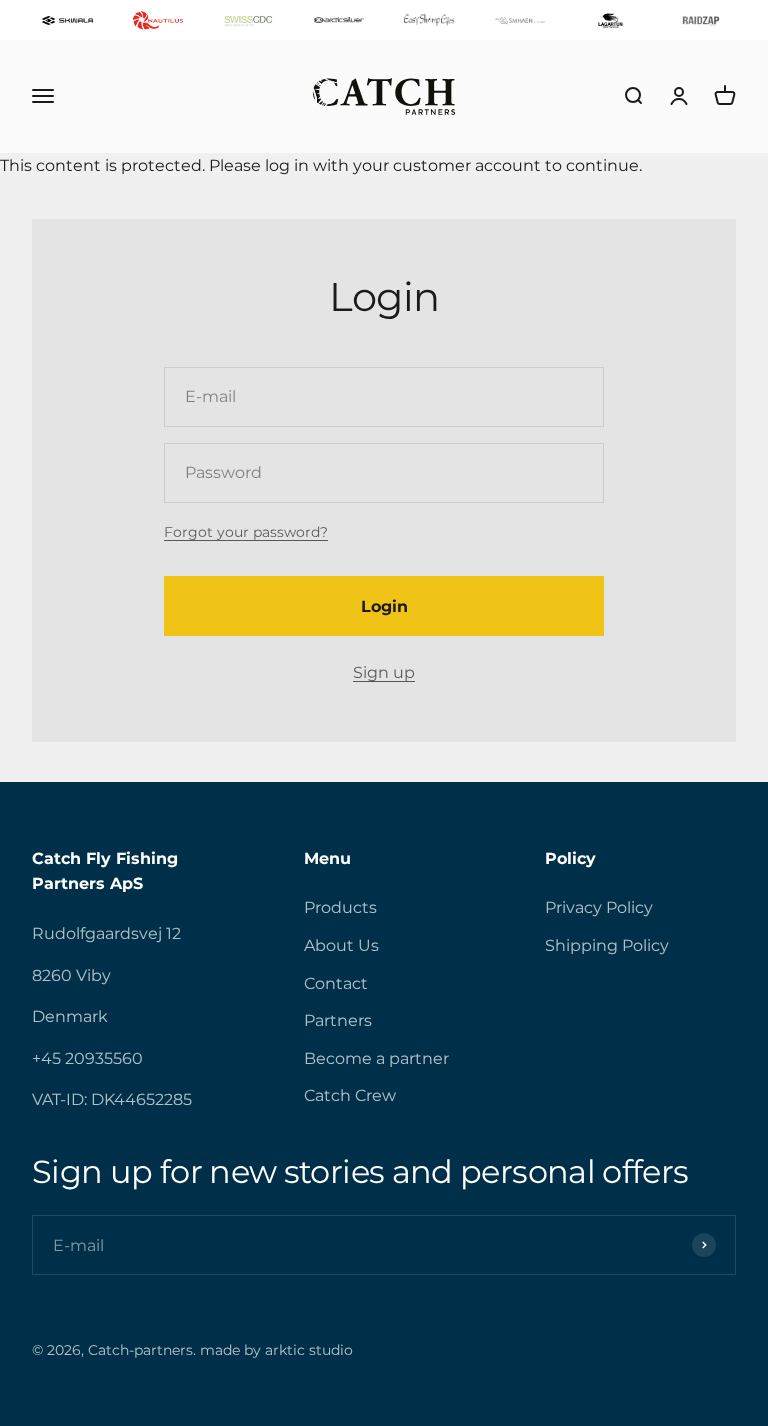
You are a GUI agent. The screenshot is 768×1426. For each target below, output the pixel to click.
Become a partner (376, 1058)
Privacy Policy (599, 907)
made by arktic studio (276, 1350)
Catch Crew (350, 1095)
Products (340, 907)
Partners (338, 1020)
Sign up (384, 672)
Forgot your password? (246, 532)
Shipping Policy (607, 945)
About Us (341, 945)
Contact (336, 983)
